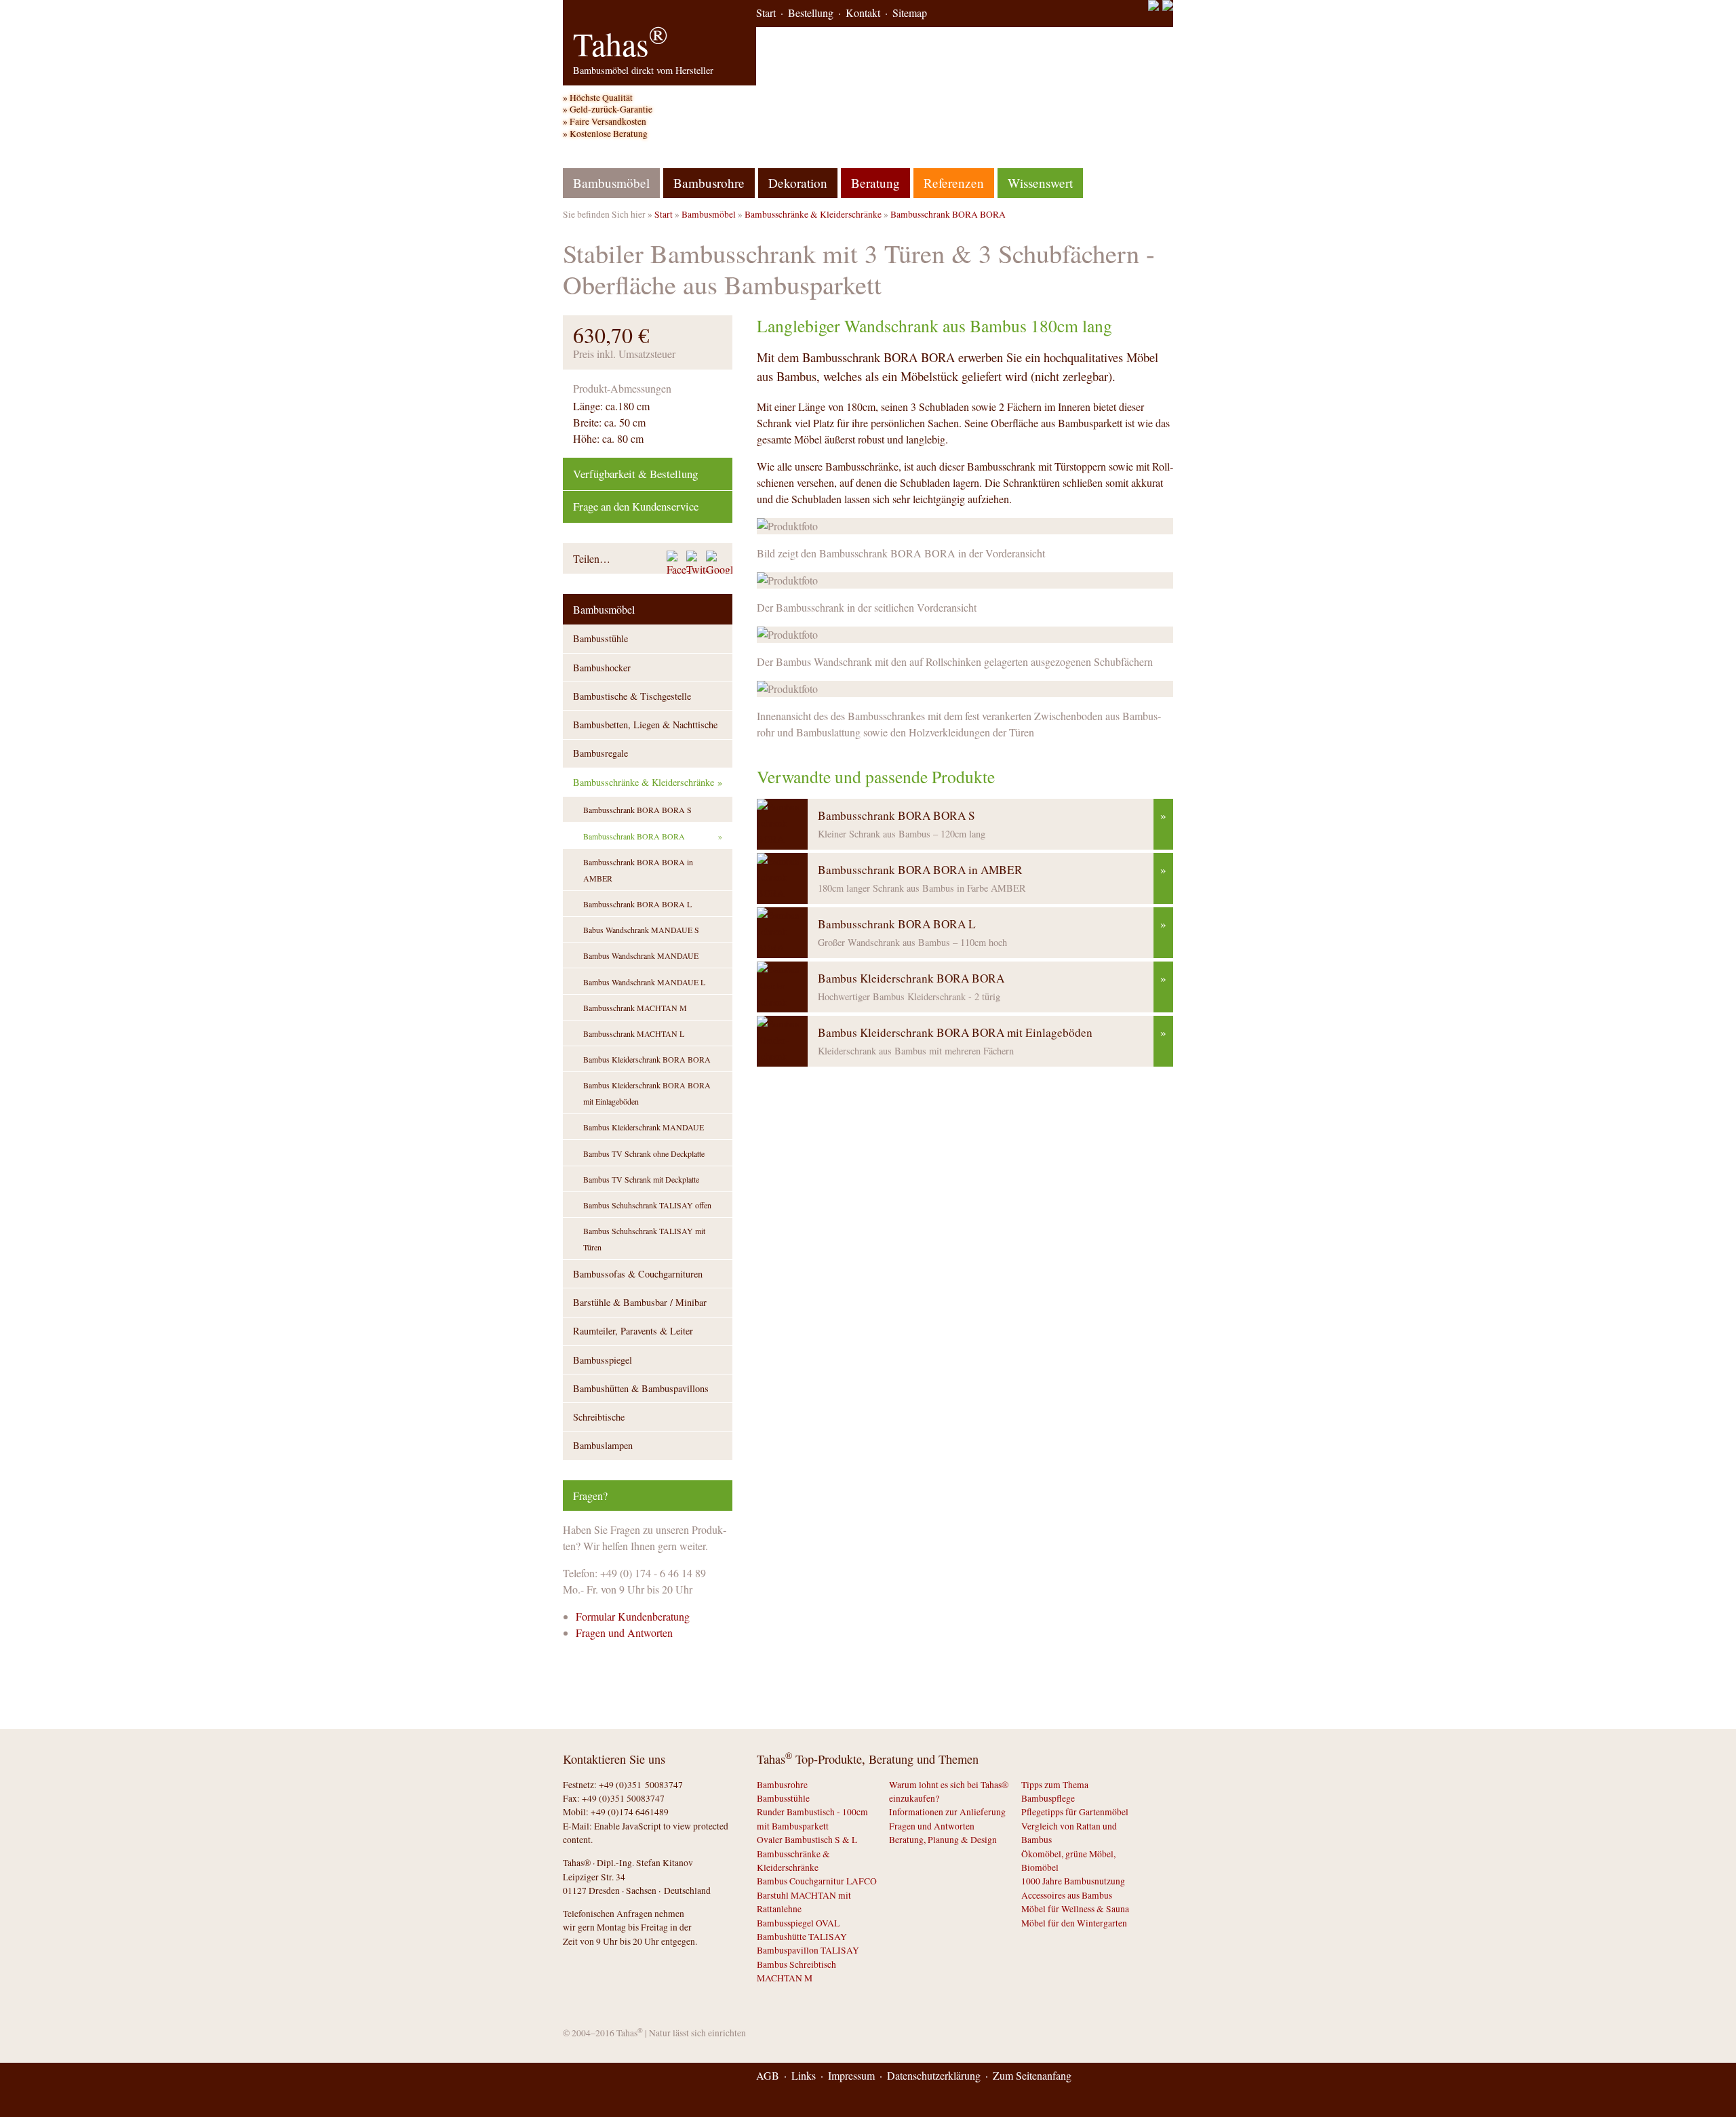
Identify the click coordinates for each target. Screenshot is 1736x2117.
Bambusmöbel (709, 214)
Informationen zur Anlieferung (947, 1812)
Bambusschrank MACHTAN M (635, 1008)
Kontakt (863, 13)
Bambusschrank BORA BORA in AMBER (638, 870)
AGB (768, 2075)
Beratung (875, 183)
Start (766, 13)
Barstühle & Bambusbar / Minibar (640, 1302)
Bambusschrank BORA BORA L (637, 904)
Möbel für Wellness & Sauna (1075, 1909)
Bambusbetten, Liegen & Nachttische (645, 725)
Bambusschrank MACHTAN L (634, 1033)
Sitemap (910, 13)
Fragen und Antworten (624, 1633)
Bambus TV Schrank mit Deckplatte (641, 1179)
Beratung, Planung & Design (943, 1840)
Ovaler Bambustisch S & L (807, 1840)
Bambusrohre (709, 183)
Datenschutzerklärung (934, 2075)
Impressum (851, 2075)
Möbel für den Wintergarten (1074, 1923)
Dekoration (798, 183)
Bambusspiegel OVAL (798, 1923)
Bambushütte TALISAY (802, 1937)
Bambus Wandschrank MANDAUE (641, 955)
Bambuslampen (603, 1445)
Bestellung (811, 13)
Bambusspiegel (603, 1360)
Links (804, 2075)
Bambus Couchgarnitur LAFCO (817, 1881)
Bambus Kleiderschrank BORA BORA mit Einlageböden (647, 1093)
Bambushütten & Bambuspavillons (641, 1388)
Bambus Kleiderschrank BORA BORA (647, 1059)
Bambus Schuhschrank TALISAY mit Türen (644, 1239)
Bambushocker (602, 668)
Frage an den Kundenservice (636, 506)
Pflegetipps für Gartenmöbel (1075, 1812)
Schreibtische (599, 1417)
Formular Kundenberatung (633, 1616)
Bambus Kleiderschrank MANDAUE (644, 1127)
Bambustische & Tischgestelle (632, 696)
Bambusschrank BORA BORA (948, 214)
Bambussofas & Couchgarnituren (638, 1274)
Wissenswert (1040, 183)
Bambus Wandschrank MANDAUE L (644, 982)
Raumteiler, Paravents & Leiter (633, 1331)
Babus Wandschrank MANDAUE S (641, 930)
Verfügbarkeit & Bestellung (635, 474)
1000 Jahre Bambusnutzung (1073, 1881)
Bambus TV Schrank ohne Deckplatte (644, 1153)
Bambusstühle (600, 638)
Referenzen (954, 183)
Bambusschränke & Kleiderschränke (813, 214)
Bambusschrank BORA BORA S (637, 810)
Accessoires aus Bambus (1067, 1895)
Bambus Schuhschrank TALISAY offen (647, 1205)
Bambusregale (600, 753)
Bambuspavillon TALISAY (808, 1950)
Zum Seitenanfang (1032, 2075)
